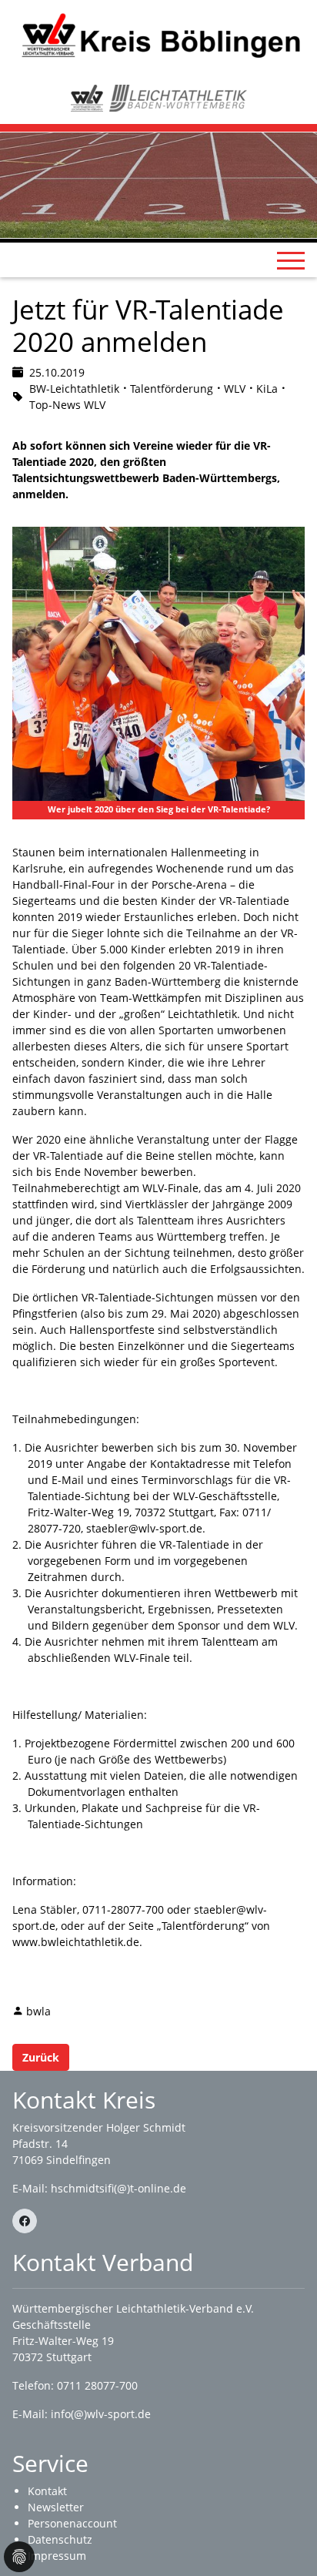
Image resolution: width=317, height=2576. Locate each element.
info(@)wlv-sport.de (101, 2414)
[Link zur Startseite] (158, 35)
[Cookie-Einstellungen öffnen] (19, 2557)
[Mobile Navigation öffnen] (291, 260)
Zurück (41, 2057)
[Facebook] (25, 2221)
